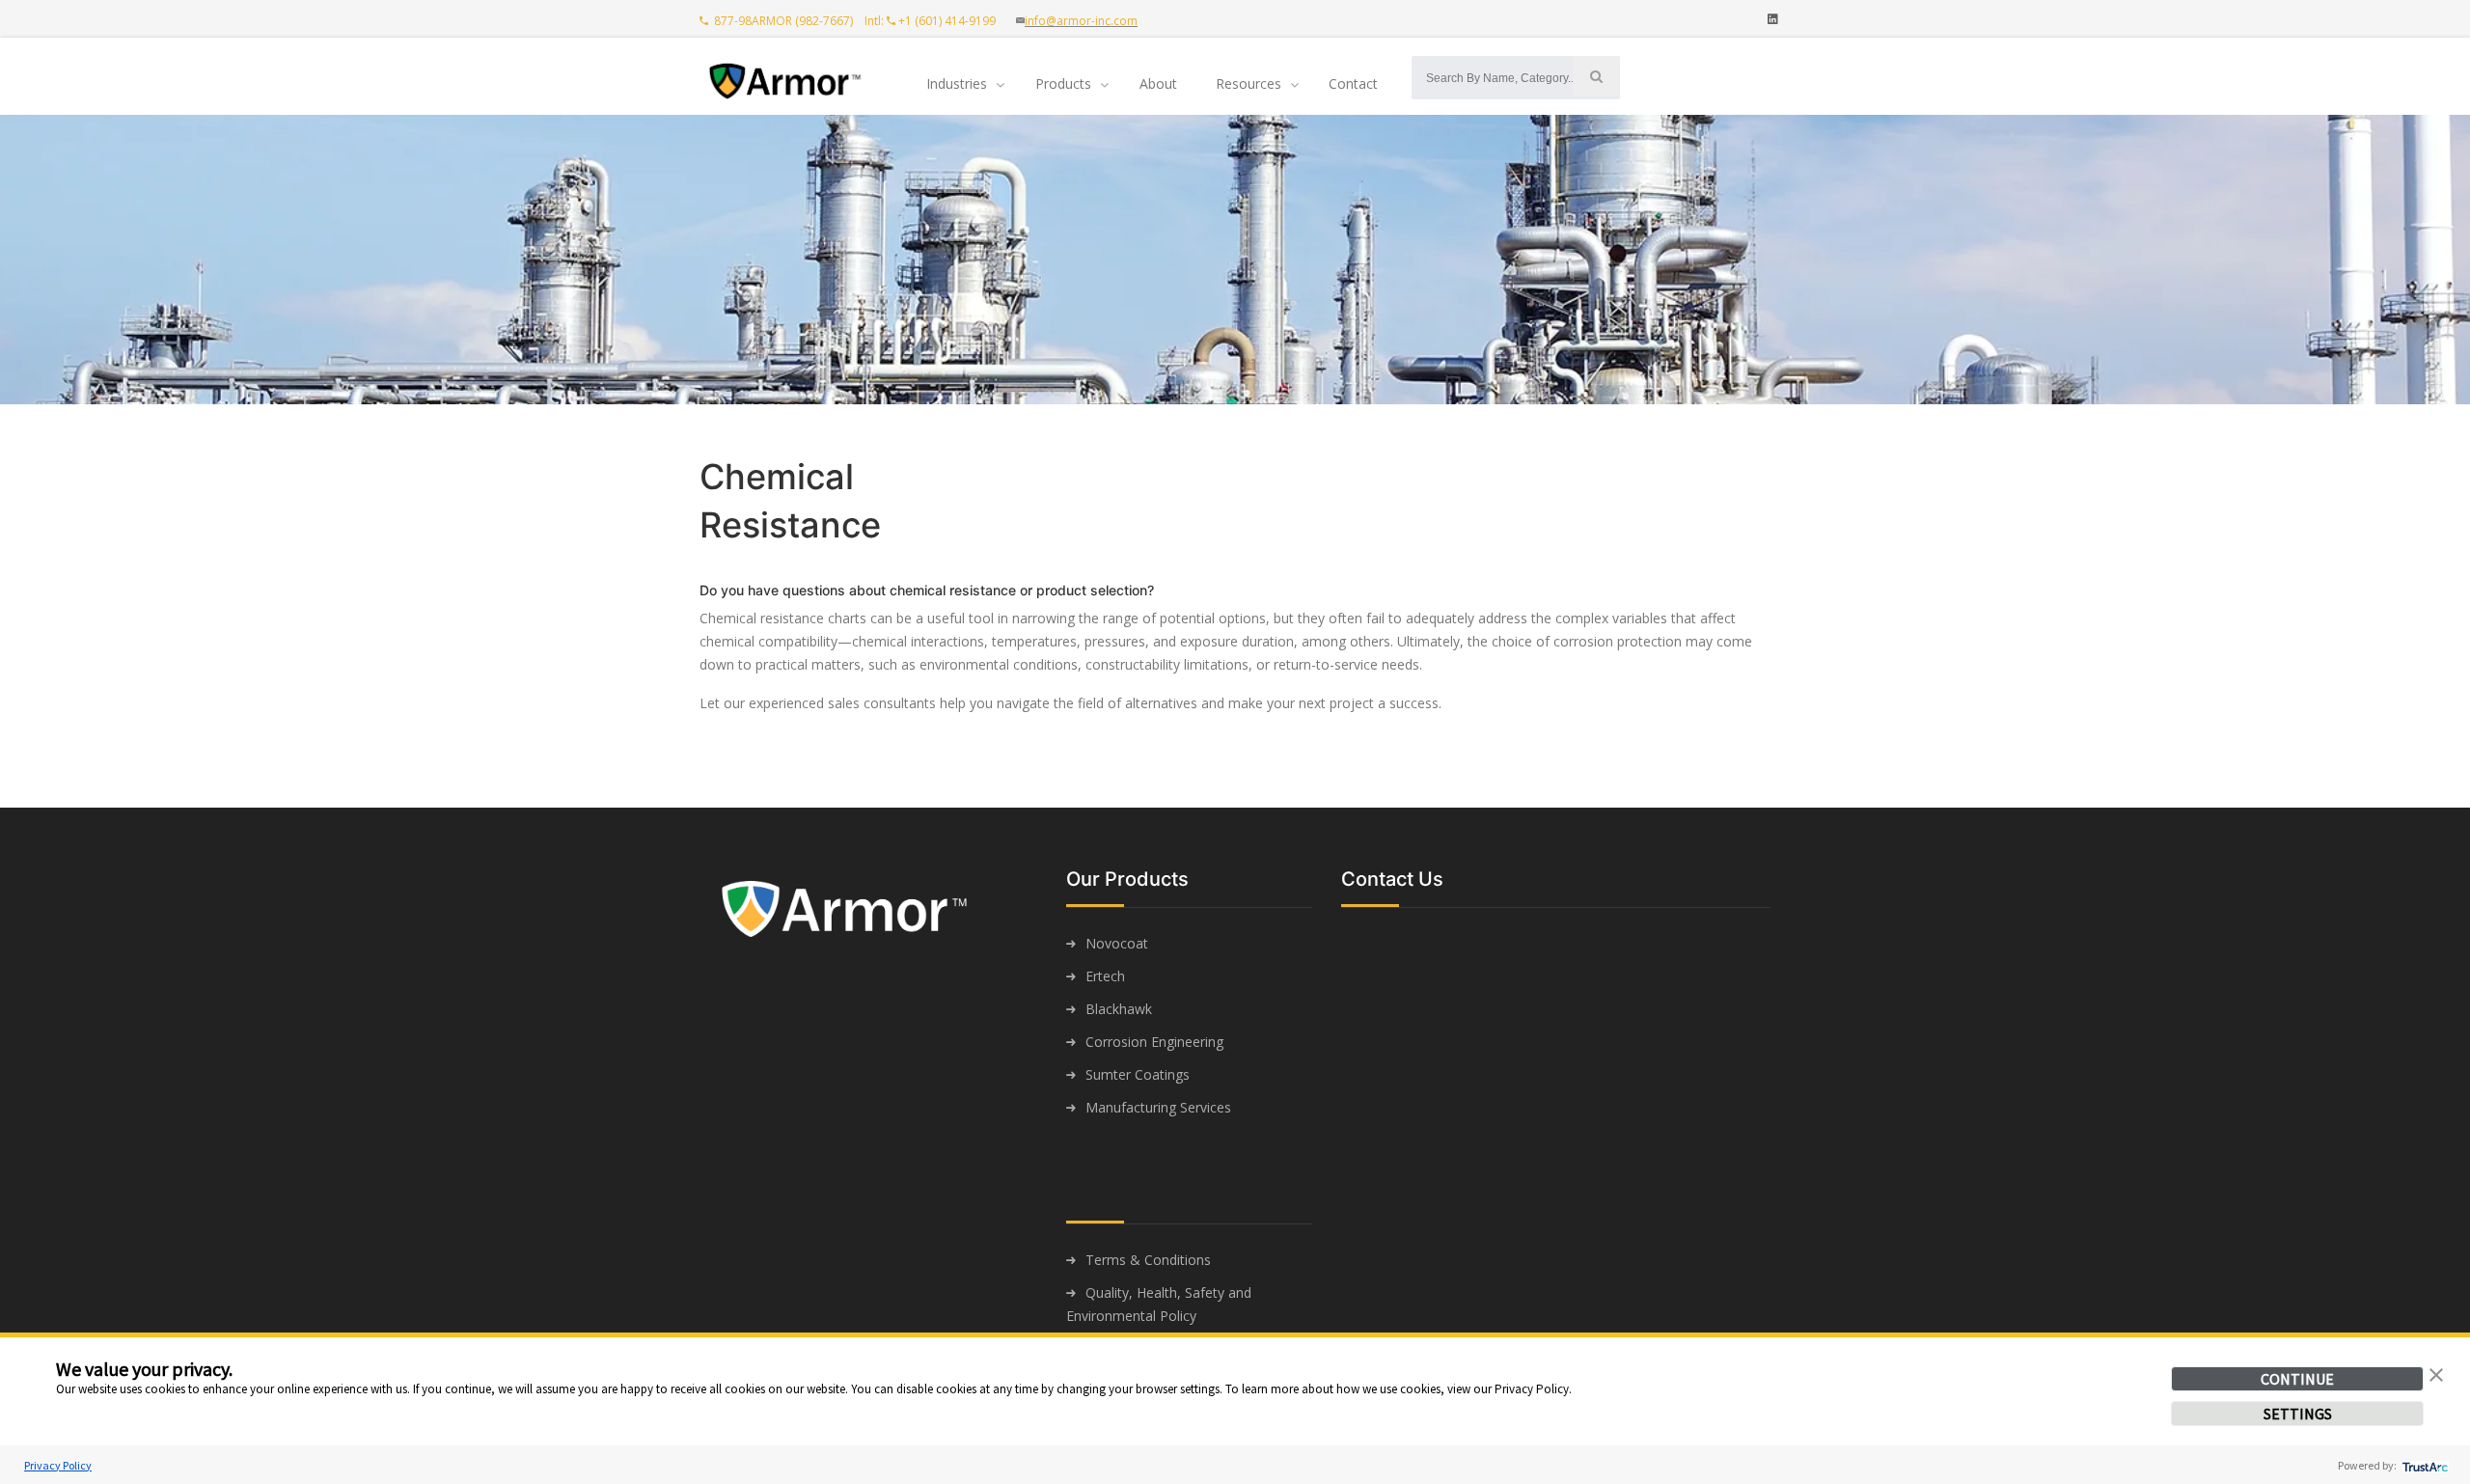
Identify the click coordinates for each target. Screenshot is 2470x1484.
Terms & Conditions (1148, 1260)
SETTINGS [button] (2298, 1414)
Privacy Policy (58, 1465)
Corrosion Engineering (1154, 1042)
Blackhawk (1119, 1009)
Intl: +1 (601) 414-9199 (934, 21)
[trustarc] (2423, 1465)
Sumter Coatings (1138, 1074)
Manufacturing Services (1158, 1107)
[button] (2436, 1373)
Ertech (1105, 976)
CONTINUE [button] (2297, 1379)
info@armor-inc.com (1081, 21)
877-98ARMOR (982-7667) (782, 21)
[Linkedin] (1773, 19)
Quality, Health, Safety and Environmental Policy (1159, 1304)
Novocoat (1117, 943)
